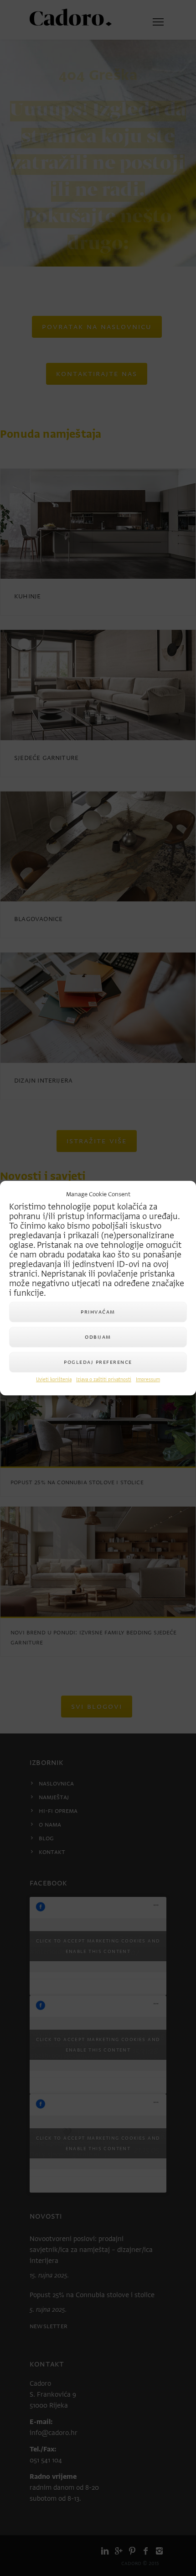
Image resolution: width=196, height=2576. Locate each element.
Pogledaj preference (98, 1362)
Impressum (148, 1380)
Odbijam (98, 1337)
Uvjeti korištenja (54, 1380)
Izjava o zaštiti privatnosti (104, 1380)
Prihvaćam (98, 1312)
